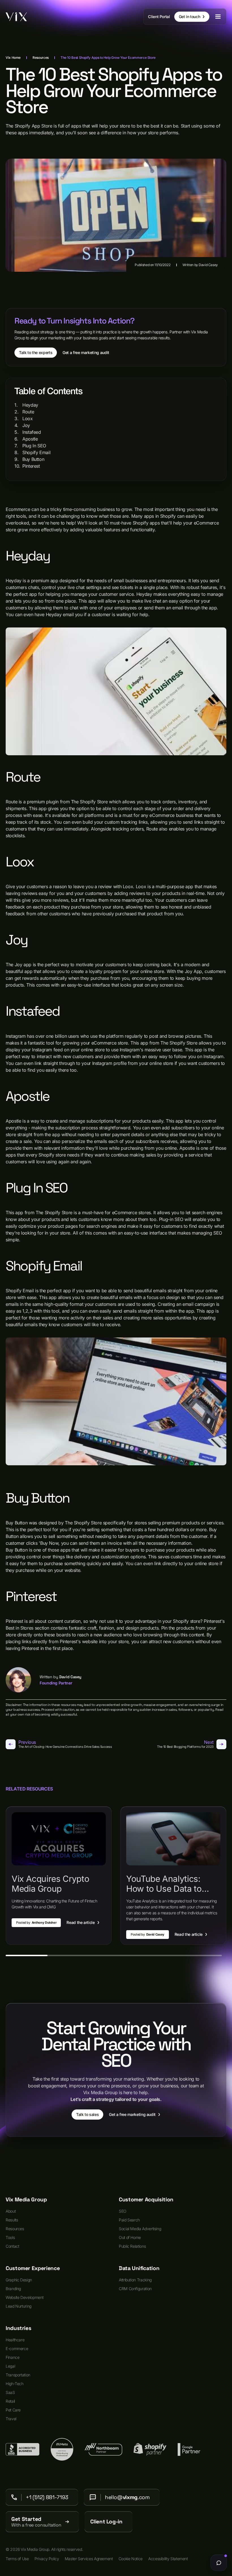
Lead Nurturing (19, 2306)
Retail (10, 2401)
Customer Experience (33, 2268)
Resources (15, 2229)
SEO (123, 2211)
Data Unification (139, 2268)
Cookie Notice (131, 2559)
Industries (18, 2328)
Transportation (18, 2375)
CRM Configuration (135, 2289)
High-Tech (15, 2384)
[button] (218, 17)
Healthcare (15, 2340)
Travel (11, 2419)
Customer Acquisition (146, 2200)
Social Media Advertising (140, 2229)
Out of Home (130, 2237)
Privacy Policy (47, 2559)
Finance (12, 2357)
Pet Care (13, 2410)
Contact (12, 2246)
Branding (13, 2289)
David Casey (208, 265)
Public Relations (132, 2246)
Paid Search (129, 2220)
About (11, 2211)
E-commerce (17, 2349)
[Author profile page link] (18, 1680)
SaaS (10, 2392)
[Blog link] (59, 1875)
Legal (10, 2366)
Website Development (24, 2297)
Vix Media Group (26, 2200)
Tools (10, 2237)
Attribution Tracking (135, 2280)
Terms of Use (17, 2559)
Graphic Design (19, 2280)
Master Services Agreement (89, 2559)
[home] (16, 17)
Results (12, 2220)
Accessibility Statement (168, 2559)
